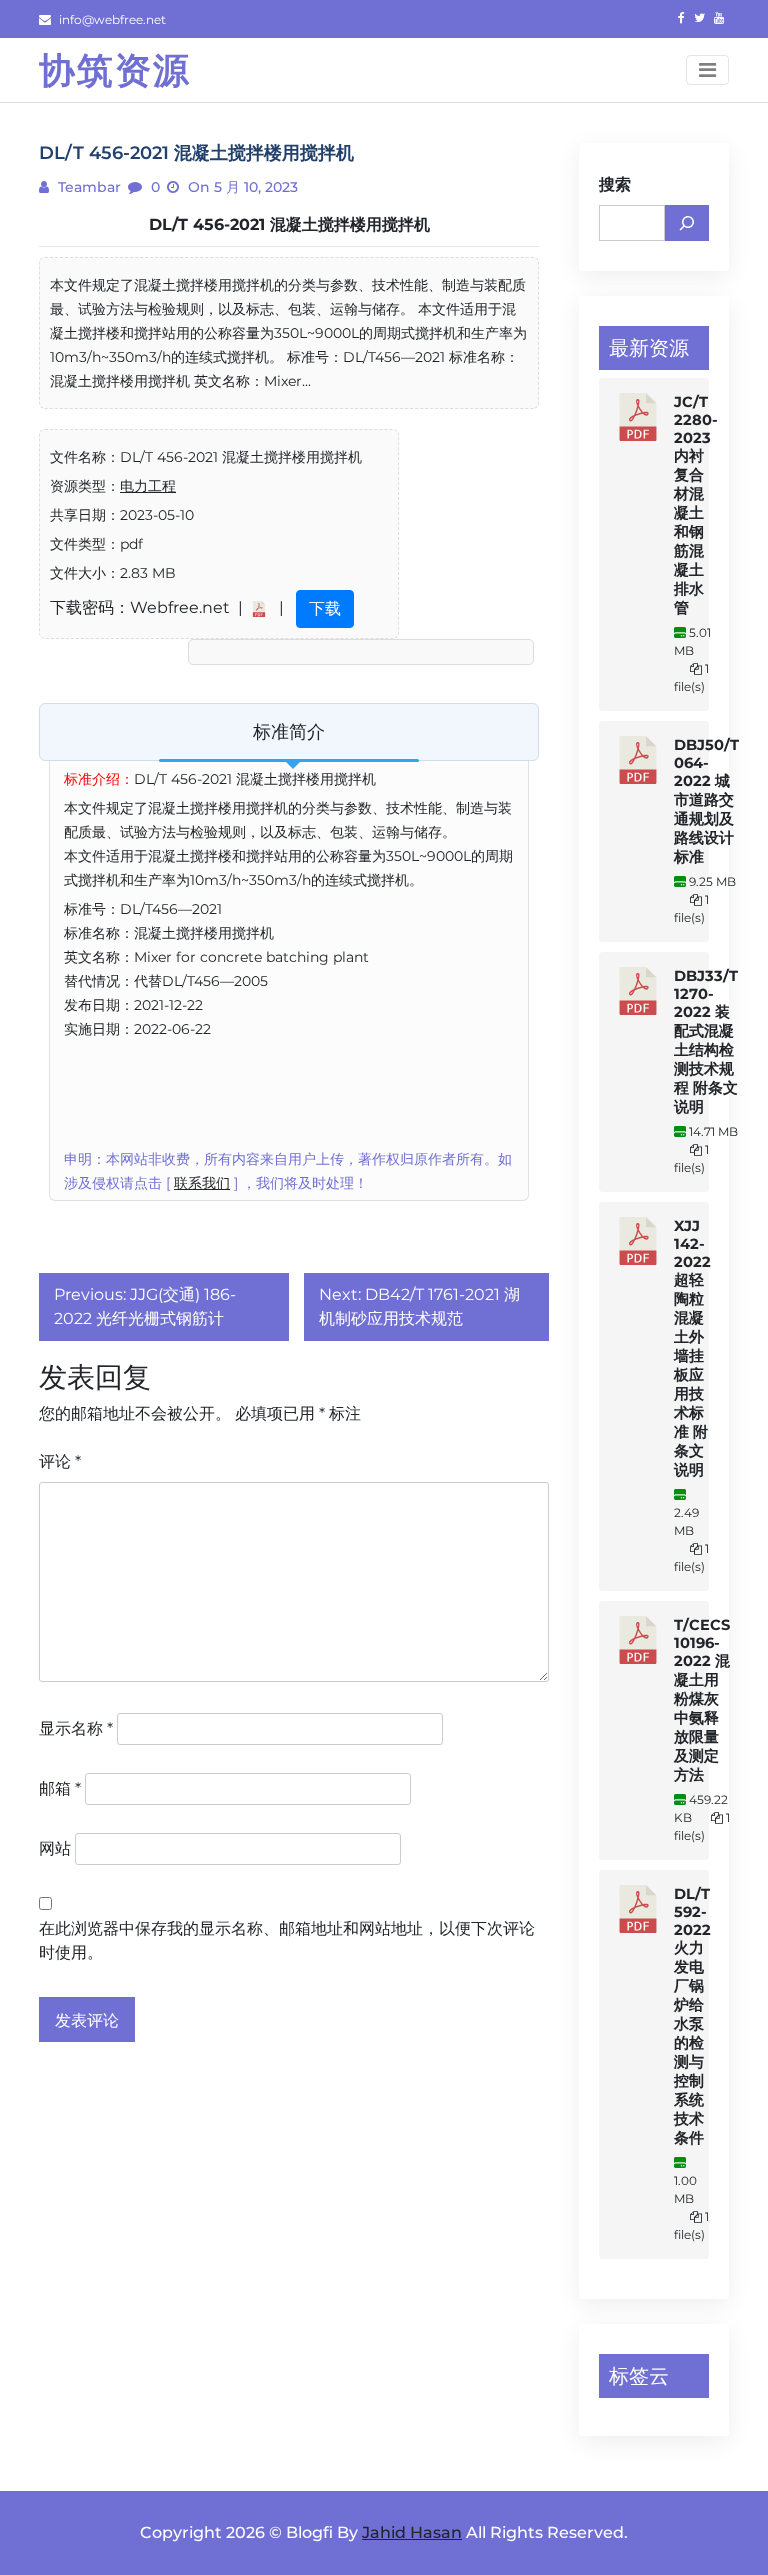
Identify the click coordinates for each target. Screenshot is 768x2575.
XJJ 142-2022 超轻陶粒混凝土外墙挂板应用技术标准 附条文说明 (692, 1348)
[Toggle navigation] (707, 70)
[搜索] (687, 223)
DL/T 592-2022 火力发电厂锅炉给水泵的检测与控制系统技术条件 (692, 2016)
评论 (60, 1461)
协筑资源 (115, 70)
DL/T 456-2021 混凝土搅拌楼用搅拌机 (289, 224)
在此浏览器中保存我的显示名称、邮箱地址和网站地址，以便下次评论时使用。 (287, 1940)
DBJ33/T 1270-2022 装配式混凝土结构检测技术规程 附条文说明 (706, 1041)
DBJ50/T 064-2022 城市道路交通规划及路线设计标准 (706, 801)
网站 (55, 1848)
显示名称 (76, 1728)
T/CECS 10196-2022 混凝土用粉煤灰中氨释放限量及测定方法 (702, 1700)
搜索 (615, 184)
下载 (325, 608)
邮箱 (60, 1788)
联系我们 (202, 1183)
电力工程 (148, 486)
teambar (87, 187)
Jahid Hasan (412, 2532)
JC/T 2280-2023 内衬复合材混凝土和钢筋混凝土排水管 (696, 505)
